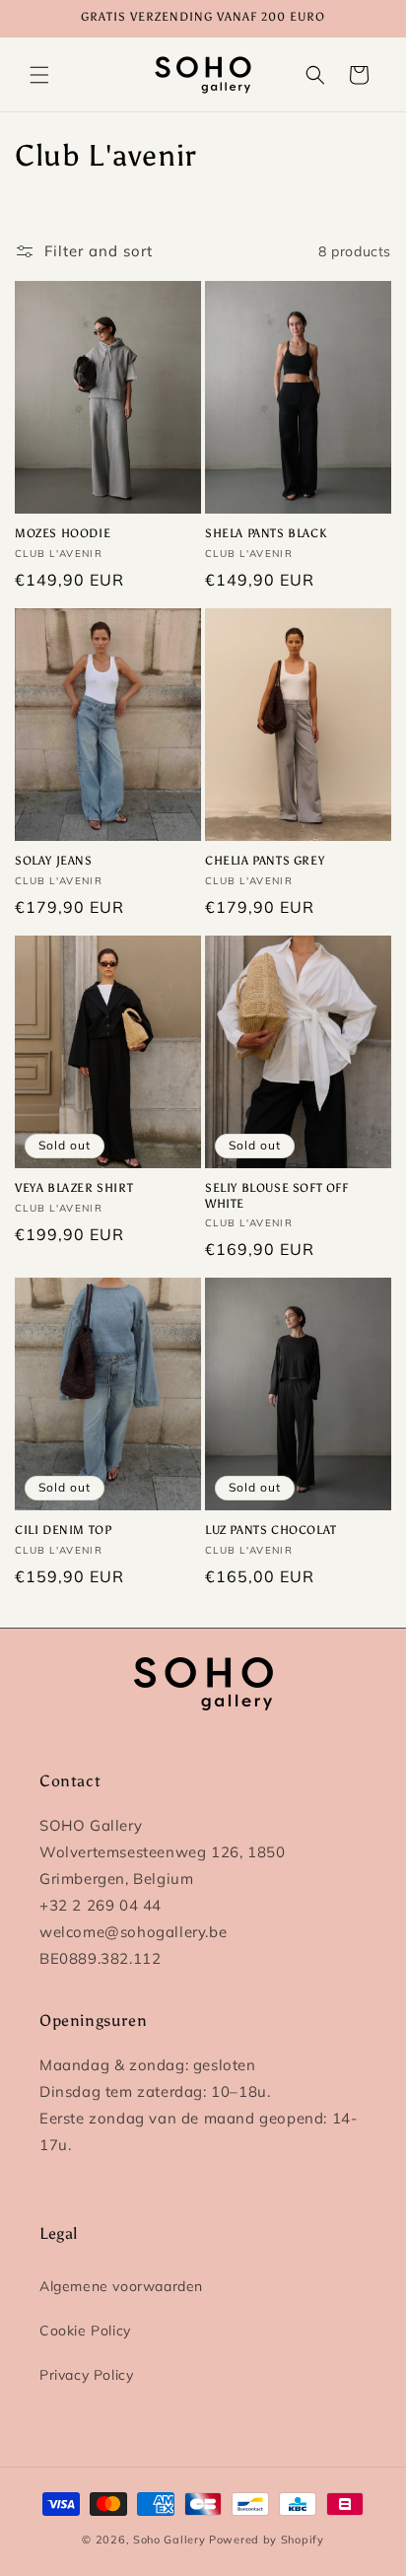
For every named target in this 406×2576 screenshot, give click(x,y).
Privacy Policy (86, 2375)
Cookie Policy (85, 2331)
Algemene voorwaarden (121, 2286)
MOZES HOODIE (63, 533)
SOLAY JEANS (54, 861)
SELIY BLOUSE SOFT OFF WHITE (277, 1196)
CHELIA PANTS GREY (265, 861)
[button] (39, 75)
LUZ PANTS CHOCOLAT (271, 1530)
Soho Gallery (169, 2540)
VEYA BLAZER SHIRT (74, 1188)
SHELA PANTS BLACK (266, 533)
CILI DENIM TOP (63, 1530)
